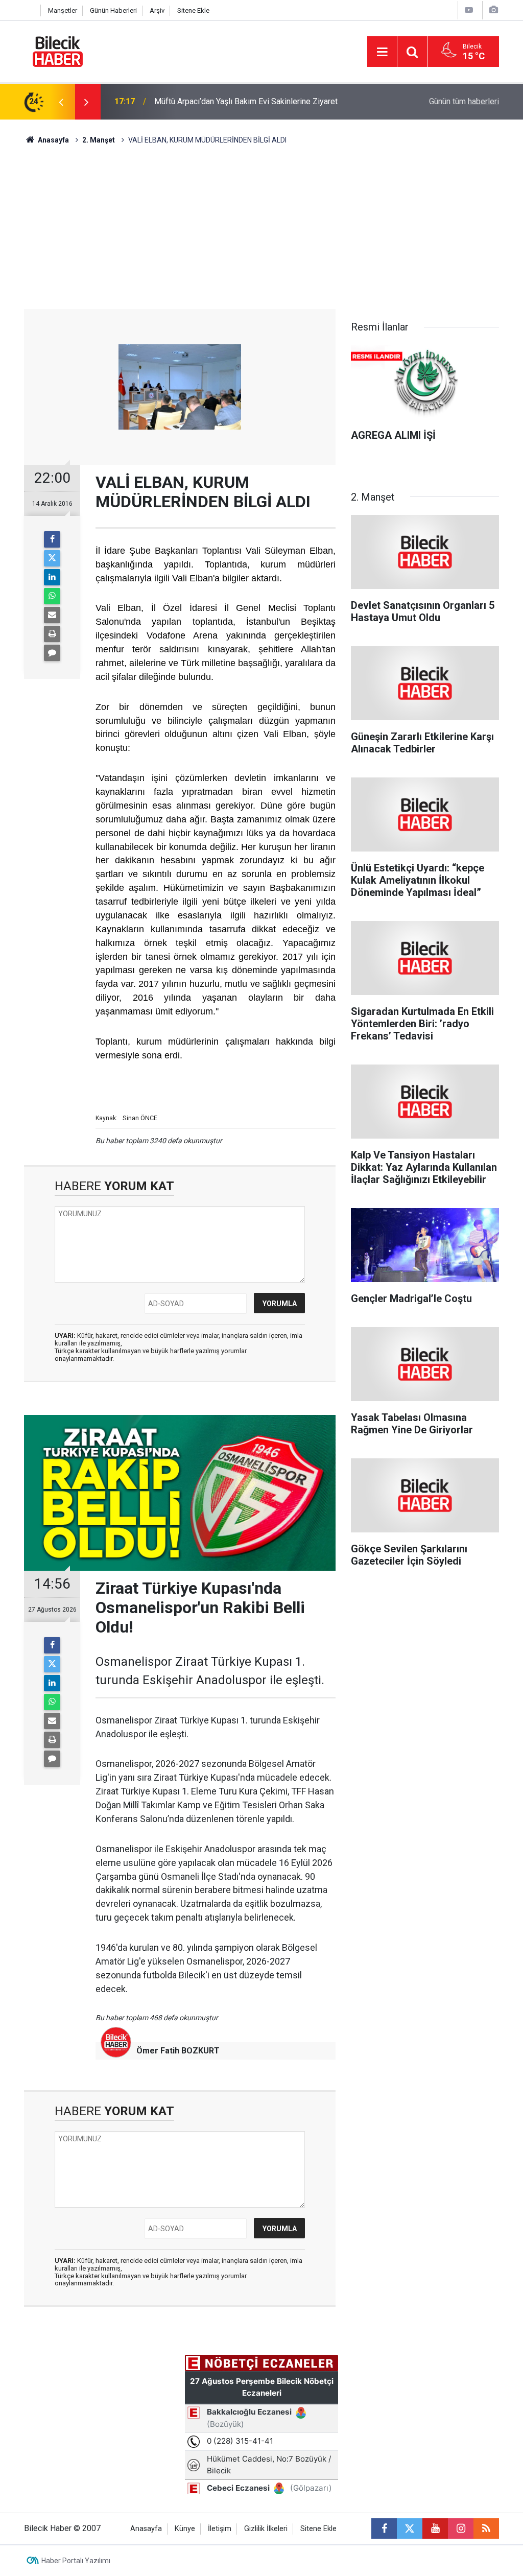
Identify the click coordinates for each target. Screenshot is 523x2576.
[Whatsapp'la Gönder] (52, 596)
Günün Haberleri (113, 10)
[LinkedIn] (52, 577)
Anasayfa (53, 140)
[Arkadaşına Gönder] (52, 615)
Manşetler (63, 10)
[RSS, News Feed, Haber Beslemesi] (486, 2528)
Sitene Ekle (193, 10)
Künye (185, 2529)
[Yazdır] (52, 634)
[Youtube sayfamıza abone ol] (435, 2528)
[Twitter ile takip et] (410, 2528)
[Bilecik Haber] (58, 51)
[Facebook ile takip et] (384, 2528)
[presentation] (61, 102)
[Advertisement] (261, 232)
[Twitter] (52, 558)
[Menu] (382, 52)
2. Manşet (99, 140)
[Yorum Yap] (52, 653)
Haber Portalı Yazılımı (76, 2561)
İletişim (220, 2529)
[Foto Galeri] (493, 10)
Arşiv (157, 10)
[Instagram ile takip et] (461, 2528)
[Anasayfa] (30, 10)
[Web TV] (469, 10)
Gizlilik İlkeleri (266, 2529)
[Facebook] (52, 539)
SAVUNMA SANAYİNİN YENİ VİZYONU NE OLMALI (243, 101)
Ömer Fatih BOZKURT (178, 2051)
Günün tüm (464, 101)
